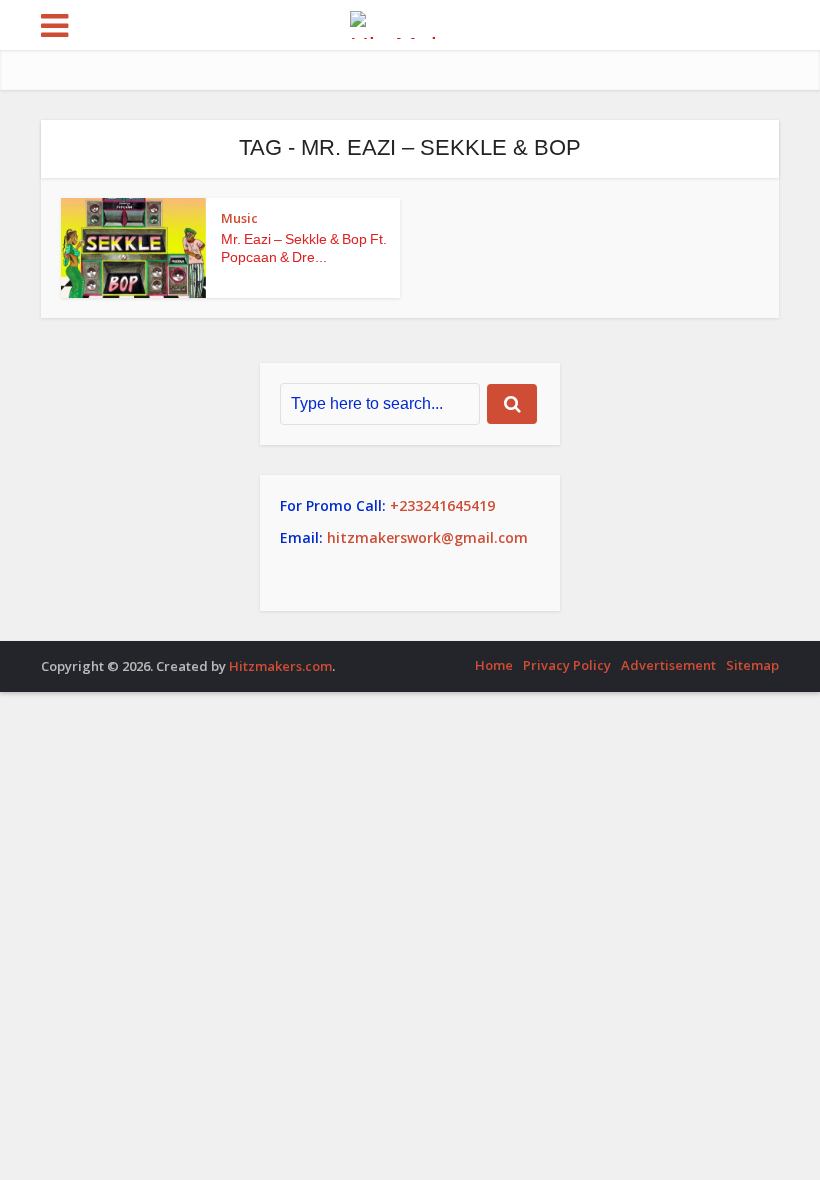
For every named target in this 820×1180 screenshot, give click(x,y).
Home (494, 665)
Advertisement (668, 665)
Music (239, 218)
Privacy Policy (567, 665)
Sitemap (752, 665)
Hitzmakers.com (280, 666)
